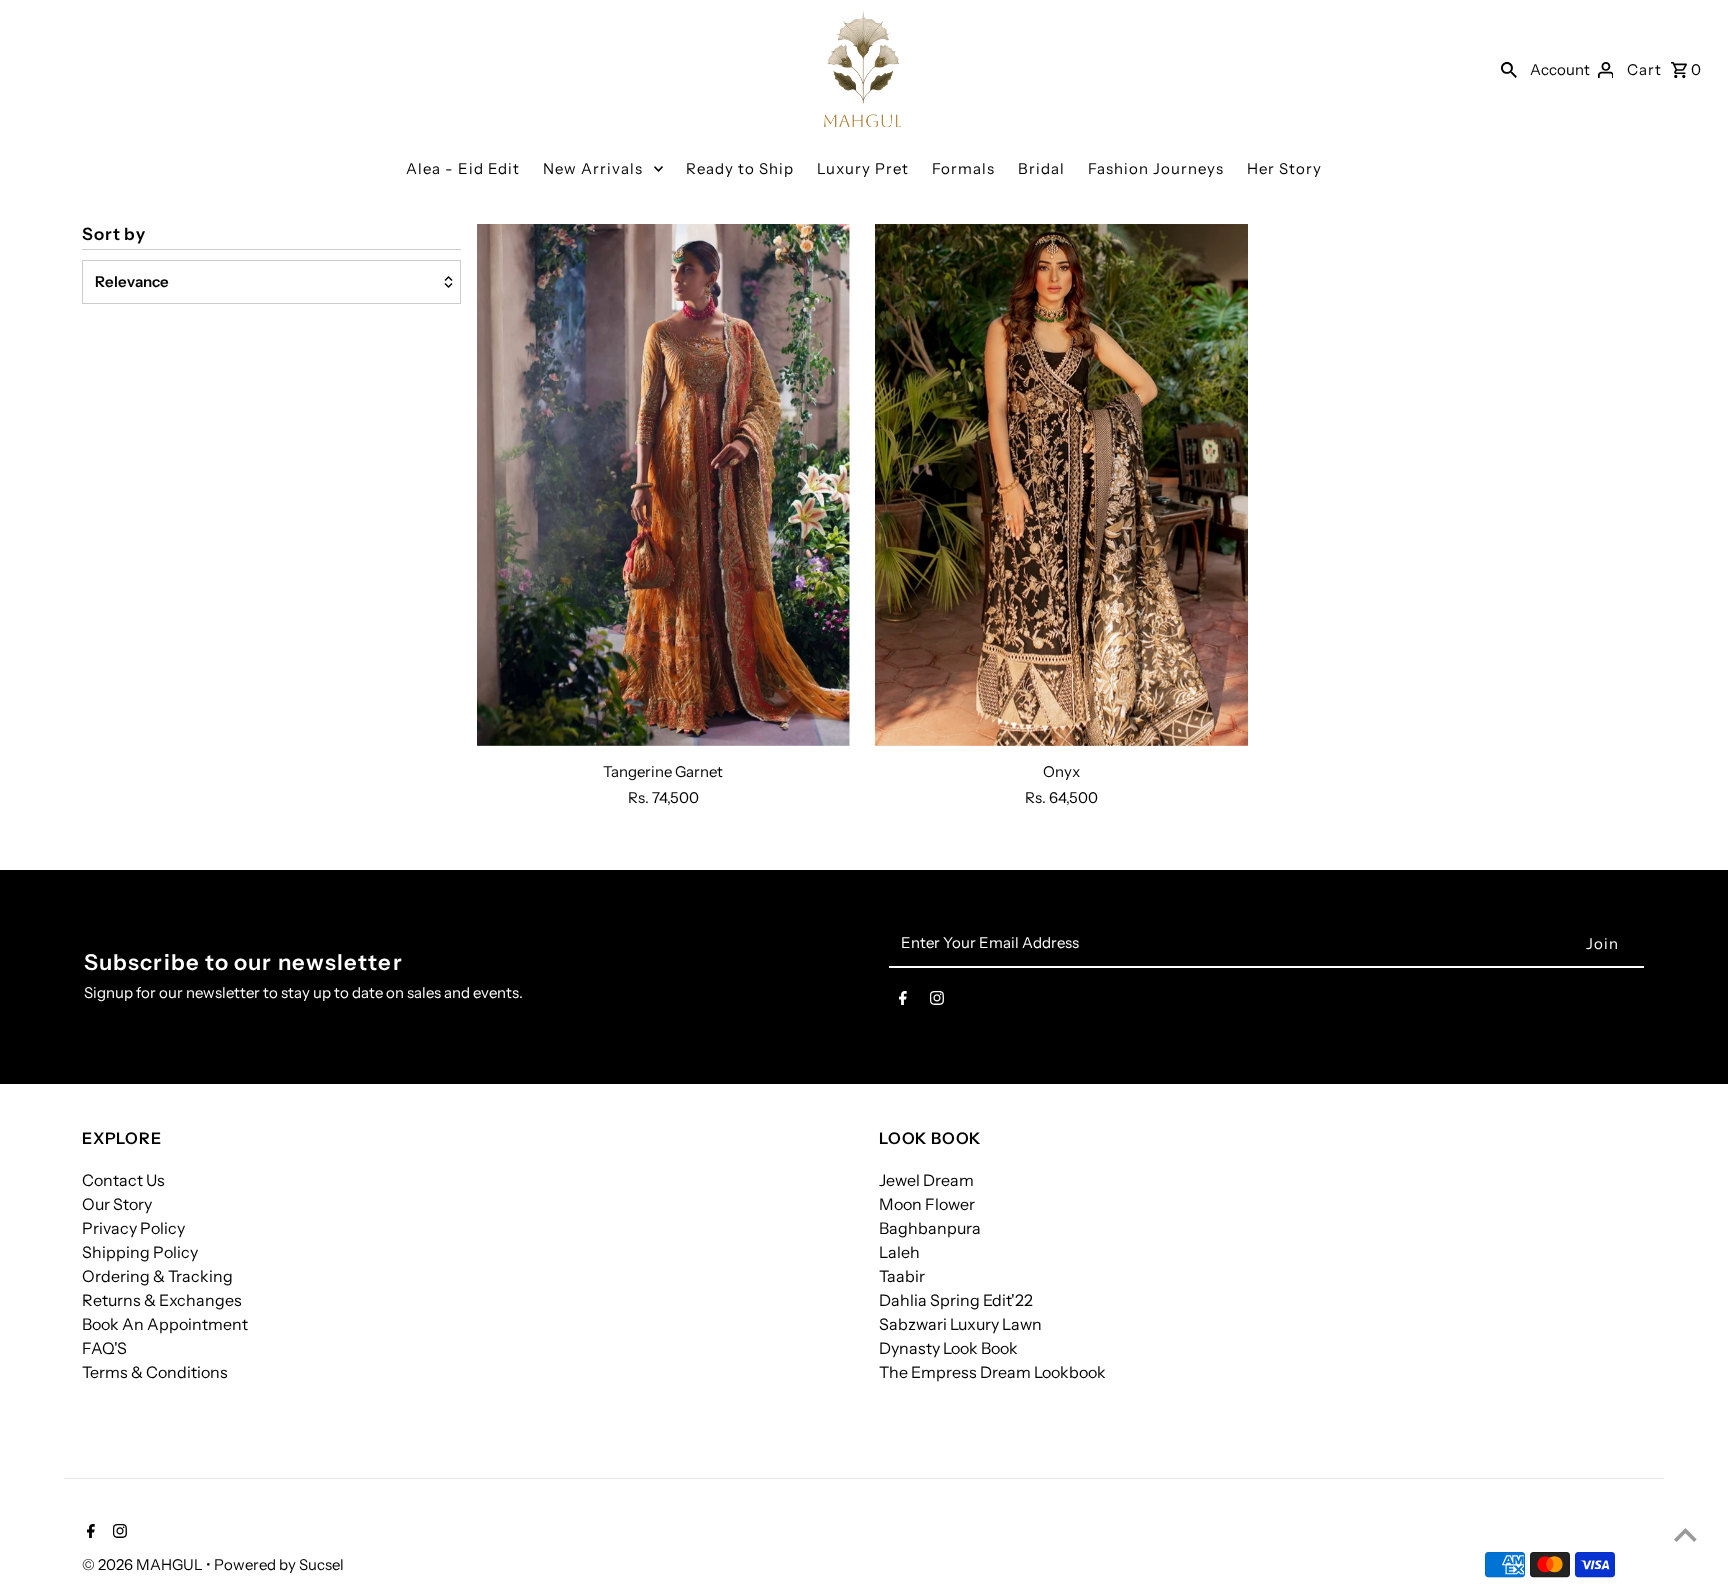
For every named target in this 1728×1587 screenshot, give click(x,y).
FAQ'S (104, 1348)
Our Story (117, 1204)
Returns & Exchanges (162, 1300)
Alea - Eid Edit (463, 168)
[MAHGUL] (863, 68)
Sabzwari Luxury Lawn (960, 1324)
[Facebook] (903, 1002)
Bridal (1041, 168)
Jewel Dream (926, 1180)
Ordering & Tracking (157, 1276)
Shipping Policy (140, 1252)
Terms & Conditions (155, 1372)
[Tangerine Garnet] (663, 485)
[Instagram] (937, 1002)
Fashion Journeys (1156, 168)
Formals (963, 168)
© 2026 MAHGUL (144, 1564)
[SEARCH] (1509, 69)
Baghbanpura (930, 1228)
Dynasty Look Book (948, 1348)
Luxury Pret (863, 168)
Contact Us (123, 1180)
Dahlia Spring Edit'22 (956, 1300)
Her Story (1284, 168)
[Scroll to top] (1685, 1534)
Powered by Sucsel (279, 1564)
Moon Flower (927, 1204)
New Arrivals (593, 168)
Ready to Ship (740, 168)
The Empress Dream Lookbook (992, 1372)
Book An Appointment (165, 1324)
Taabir (902, 1276)
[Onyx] (1061, 485)
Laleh (899, 1252)
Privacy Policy (133, 1228)
